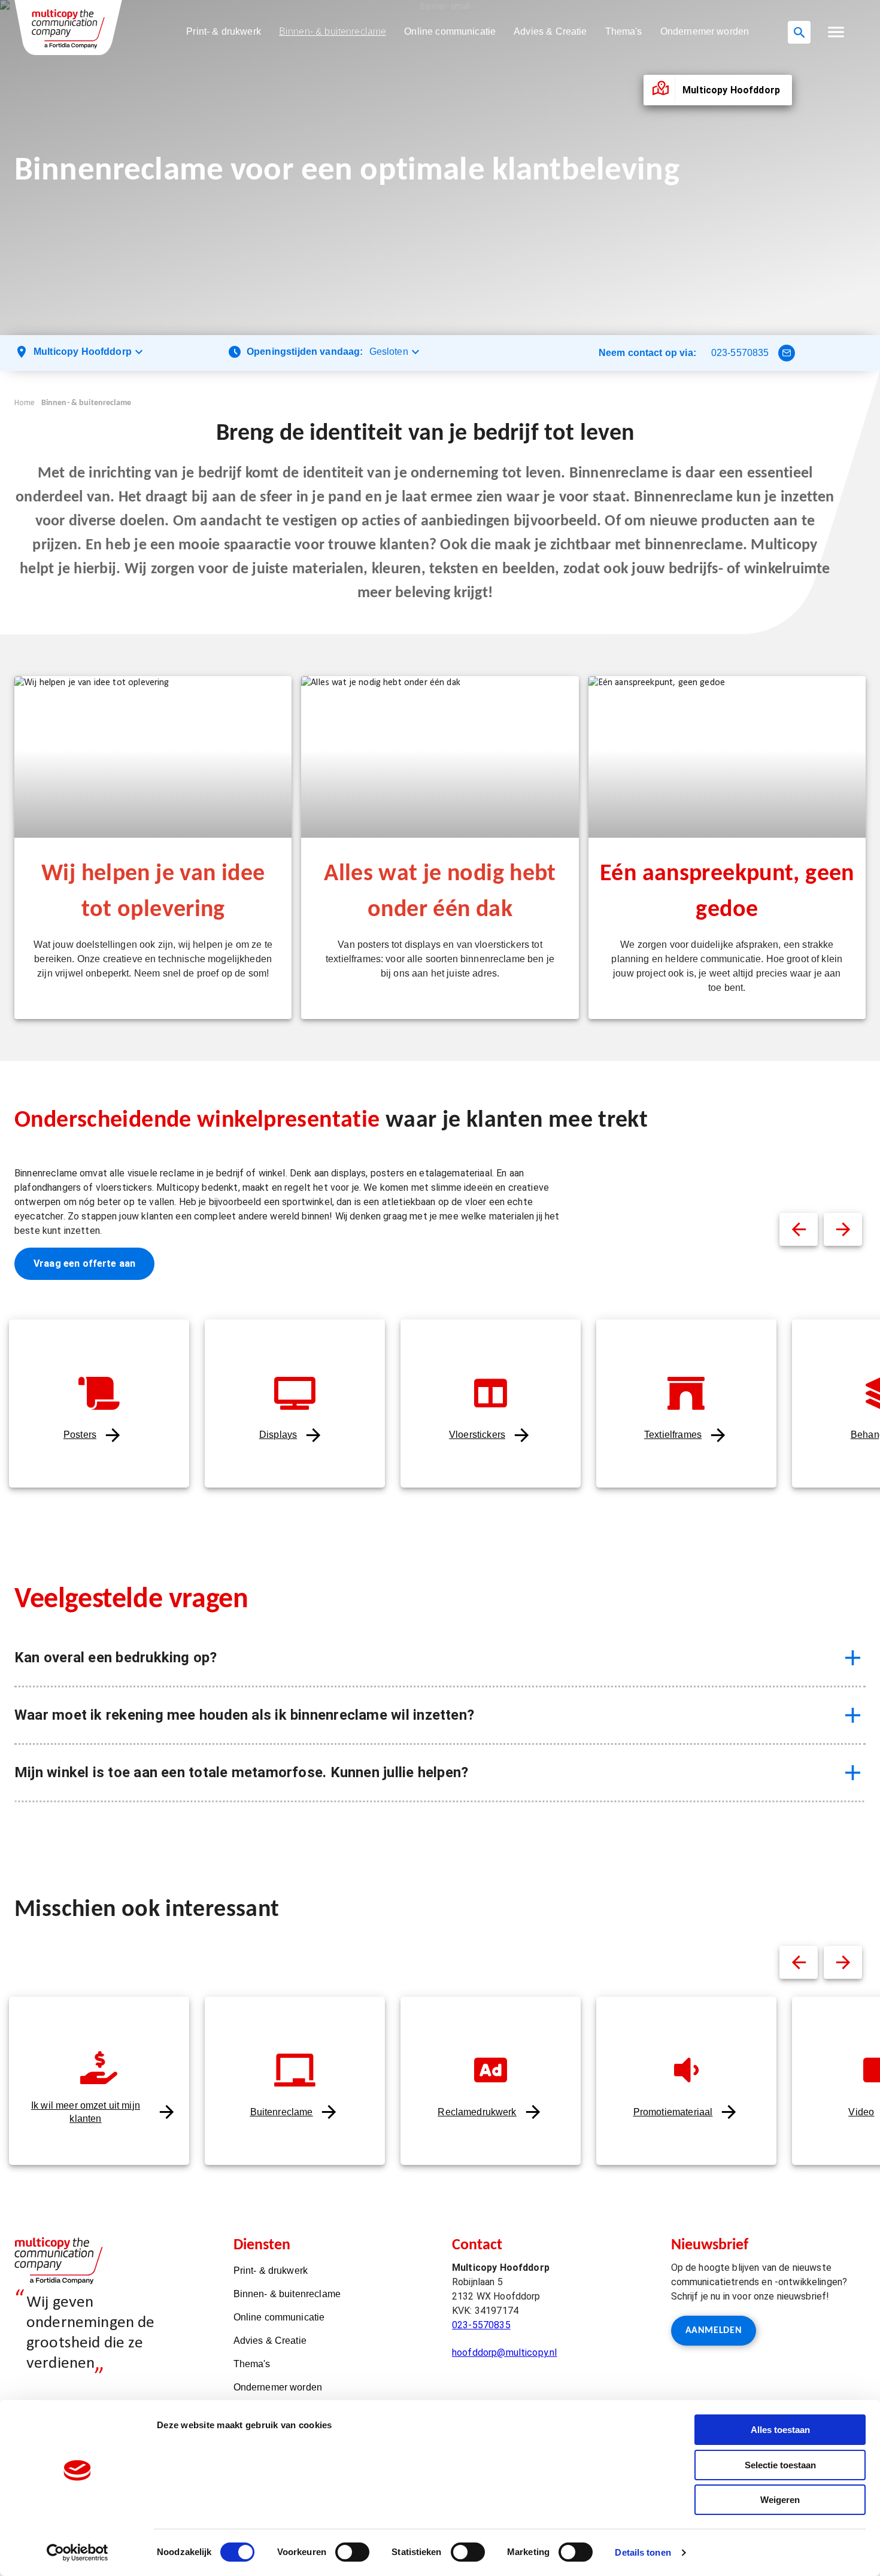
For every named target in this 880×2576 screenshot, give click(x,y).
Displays (278, 1435)
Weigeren (780, 2500)
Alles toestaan (780, 2430)
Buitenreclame (282, 2112)
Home (25, 403)
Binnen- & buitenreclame (333, 31)
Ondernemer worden (705, 31)
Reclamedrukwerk (477, 2112)
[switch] (352, 2552)
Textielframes (673, 1435)
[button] (836, 32)
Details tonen (643, 2552)
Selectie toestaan (780, 2465)
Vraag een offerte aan (84, 1263)
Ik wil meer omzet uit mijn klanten (86, 2112)
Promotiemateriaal (673, 2112)
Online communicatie (450, 31)
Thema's (624, 31)
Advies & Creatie (550, 31)
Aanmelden (714, 2331)
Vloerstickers (477, 1435)
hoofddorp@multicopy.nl (504, 2353)
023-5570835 (740, 353)
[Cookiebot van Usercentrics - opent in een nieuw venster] (78, 2553)
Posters (80, 1435)
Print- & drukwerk (224, 31)
